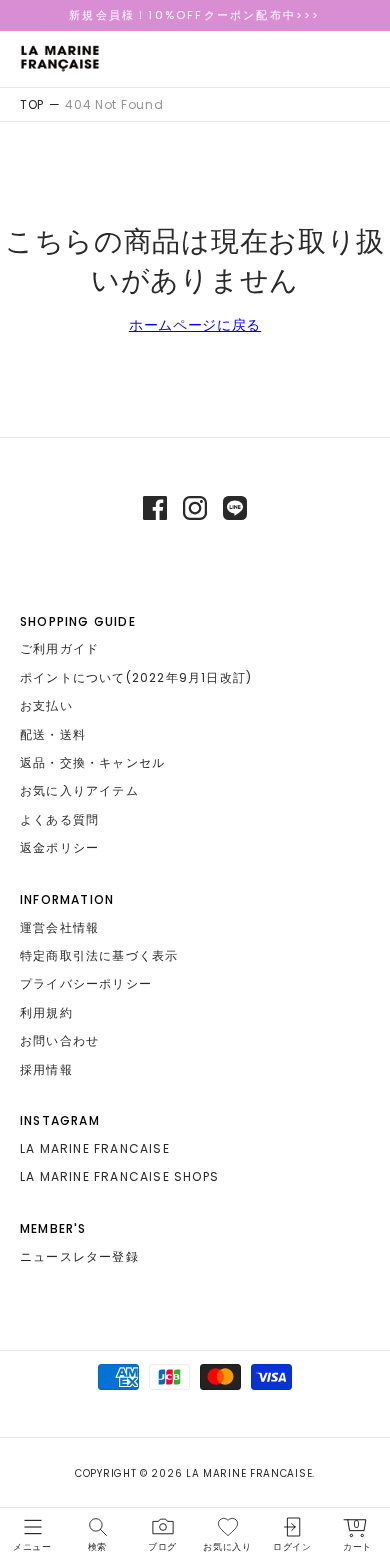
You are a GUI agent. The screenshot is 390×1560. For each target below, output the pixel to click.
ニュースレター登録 (79, 1256)
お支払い (46, 705)
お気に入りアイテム (79, 790)
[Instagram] (195, 508)
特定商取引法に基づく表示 (99, 955)
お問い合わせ (59, 1040)
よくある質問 (59, 819)
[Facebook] (155, 508)
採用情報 (46, 1069)
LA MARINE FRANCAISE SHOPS (119, 1176)
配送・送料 (53, 734)
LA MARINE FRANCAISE (95, 1148)
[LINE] (235, 508)
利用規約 (46, 1012)
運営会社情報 (59, 927)
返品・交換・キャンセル (92, 762)
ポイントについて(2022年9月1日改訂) (136, 677)
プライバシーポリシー (86, 983)
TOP (32, 104)
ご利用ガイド (59, 648)
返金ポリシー (59, 847)
